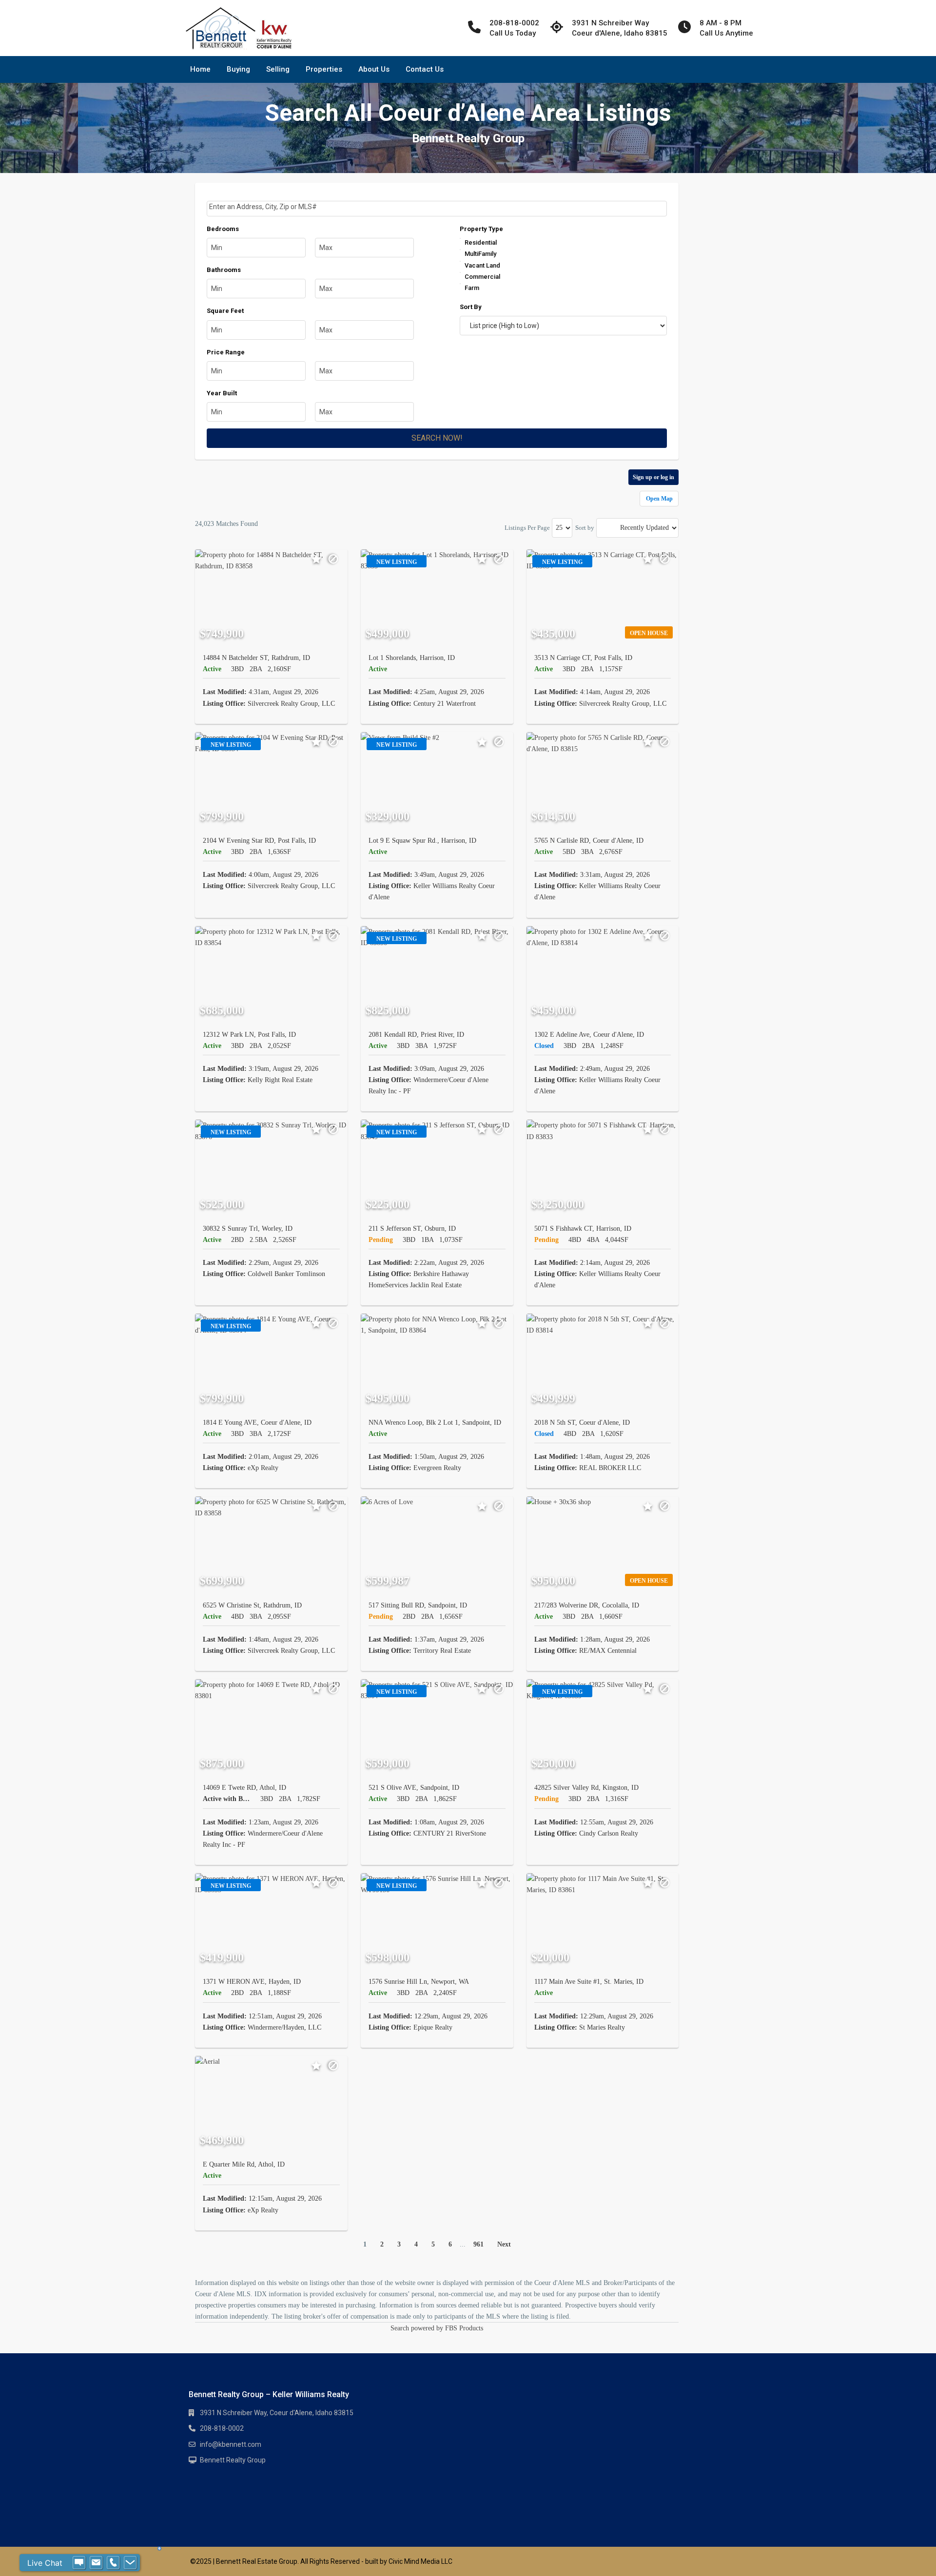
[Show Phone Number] (113, 2563)
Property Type (481, 229)
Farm (472, 288)
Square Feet (225, 311)
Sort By (471, 307)
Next (504, 2244)
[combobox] (437, 209)
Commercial (482, 277)
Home (200, 69)
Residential (481, 242)
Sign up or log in (653, 477)
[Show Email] (96, 2563)
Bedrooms (223, 229)
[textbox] (438, 207)
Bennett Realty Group (233, 2460)
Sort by (585, 528)
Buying (238, 69)
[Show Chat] (79, 2563)
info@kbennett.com (231, 2444)
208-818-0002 (222, 2428)
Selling (278, 69)
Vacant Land (482, 265)
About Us (374, 69)
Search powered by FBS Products (437, 2328)
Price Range (226, 352)
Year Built (222, 393)
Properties (324, 69)
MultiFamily (480, 254)
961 (478, 2244)
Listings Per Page (527, 528)
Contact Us (425, 69)
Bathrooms (224, 270)
